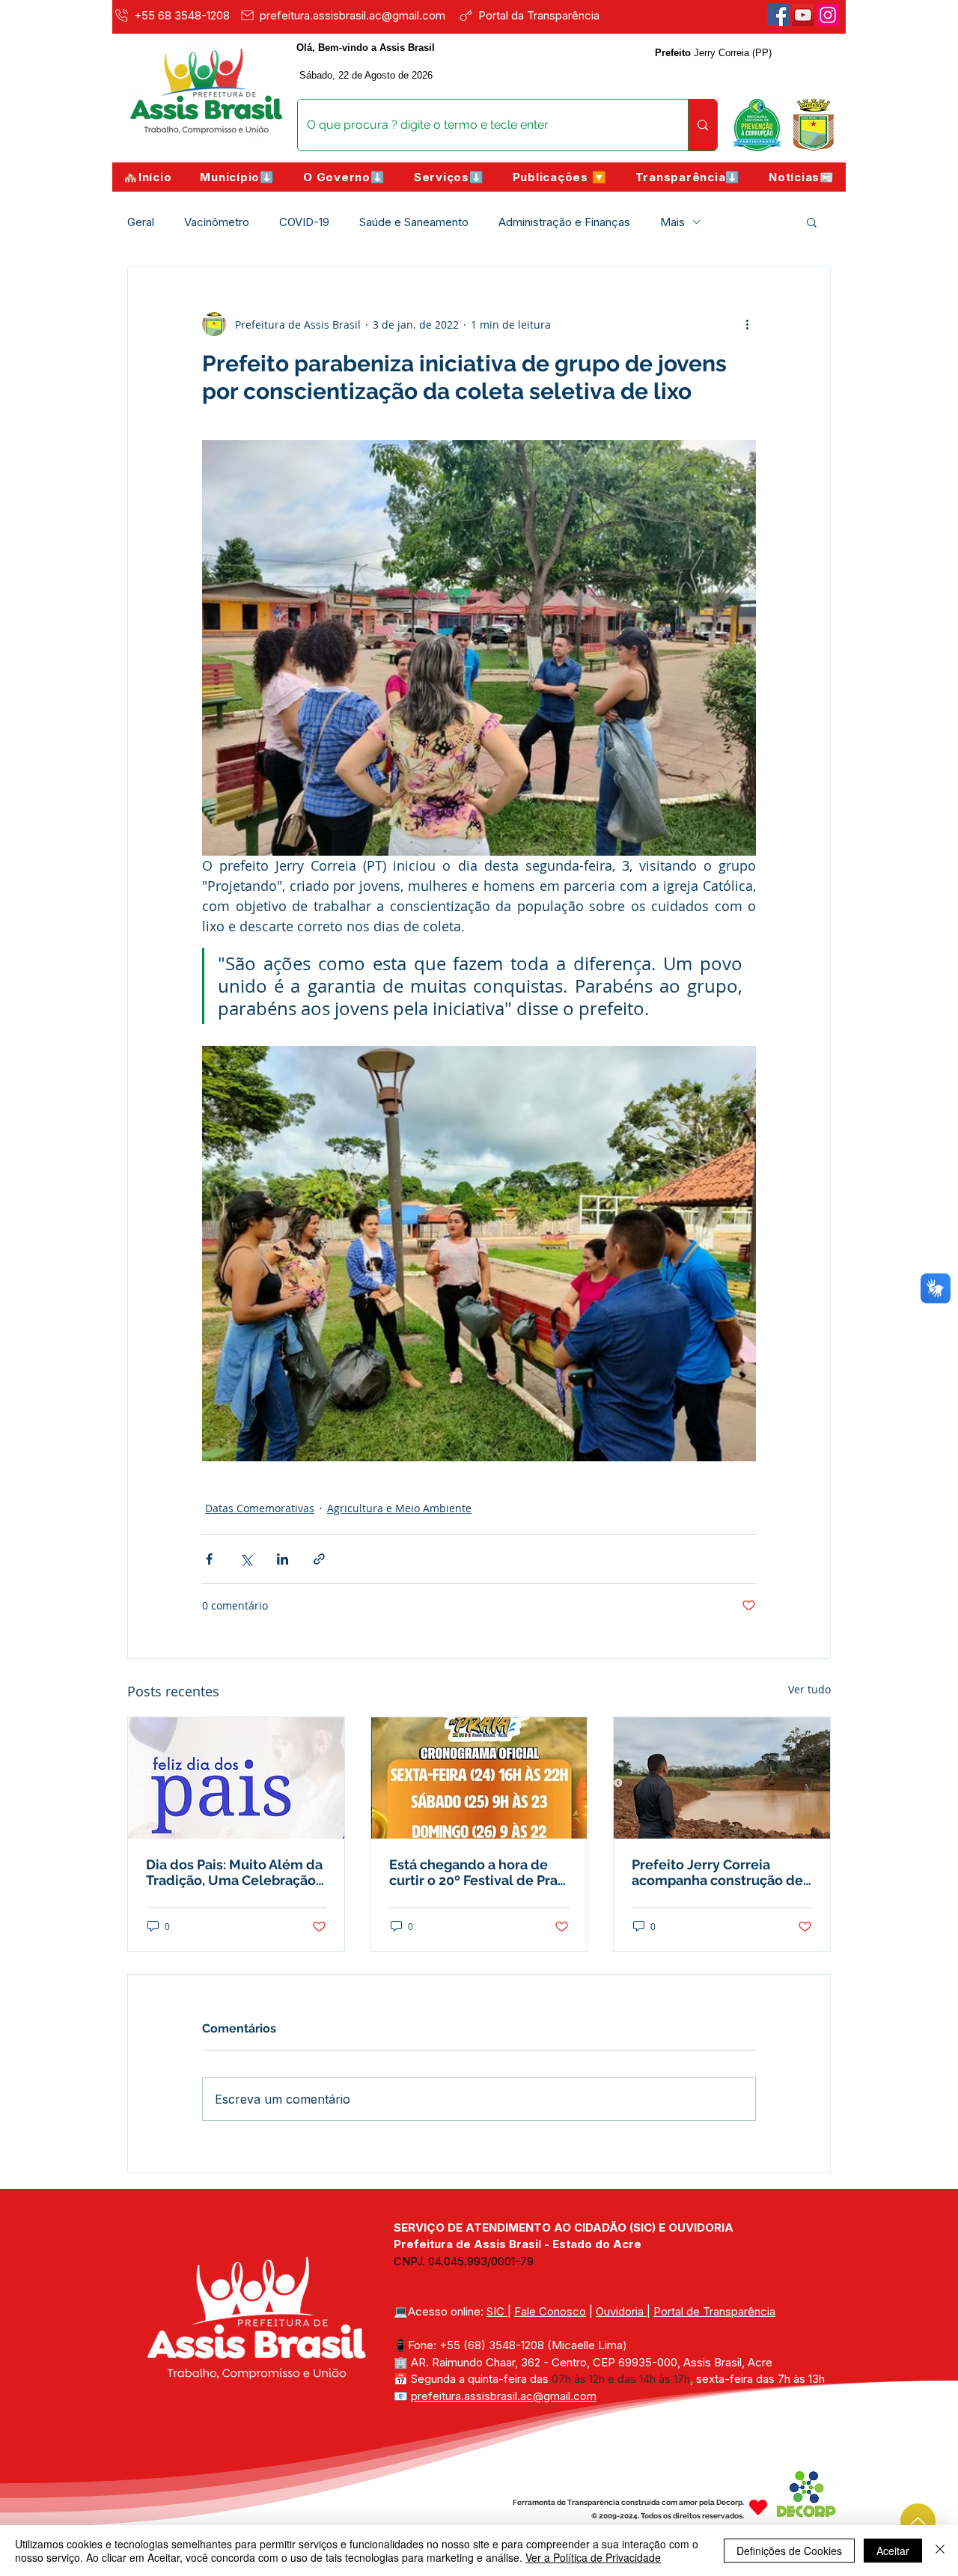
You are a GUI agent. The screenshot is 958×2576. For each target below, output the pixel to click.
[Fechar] (940, 2551)
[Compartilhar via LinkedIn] (283, 1559)
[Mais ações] (747, 324)
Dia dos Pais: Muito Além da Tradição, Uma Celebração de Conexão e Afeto (234, 1872)
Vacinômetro (217, 222)
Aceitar (893, 2551)
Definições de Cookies (789, 2551)
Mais (672, 222)
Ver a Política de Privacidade (593, 2557)
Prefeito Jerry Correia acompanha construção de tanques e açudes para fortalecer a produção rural (719, 1872)
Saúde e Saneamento (414, 222)
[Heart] (758, 2508)
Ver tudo (809, 1689)
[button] (237, 177)
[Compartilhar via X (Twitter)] (246, 1559)
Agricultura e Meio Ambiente (399, 1508)
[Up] (918, 2521)
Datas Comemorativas (260, 1508)
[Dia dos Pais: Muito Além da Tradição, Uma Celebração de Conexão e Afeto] (236, 1778)
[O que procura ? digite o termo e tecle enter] (702, 125)
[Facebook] (778, 15)
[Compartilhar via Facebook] (209, 1559)
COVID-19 (304, 222)
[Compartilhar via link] (319, 1559)
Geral (141, 222)
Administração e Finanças (564, 222)
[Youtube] (803, 15)
